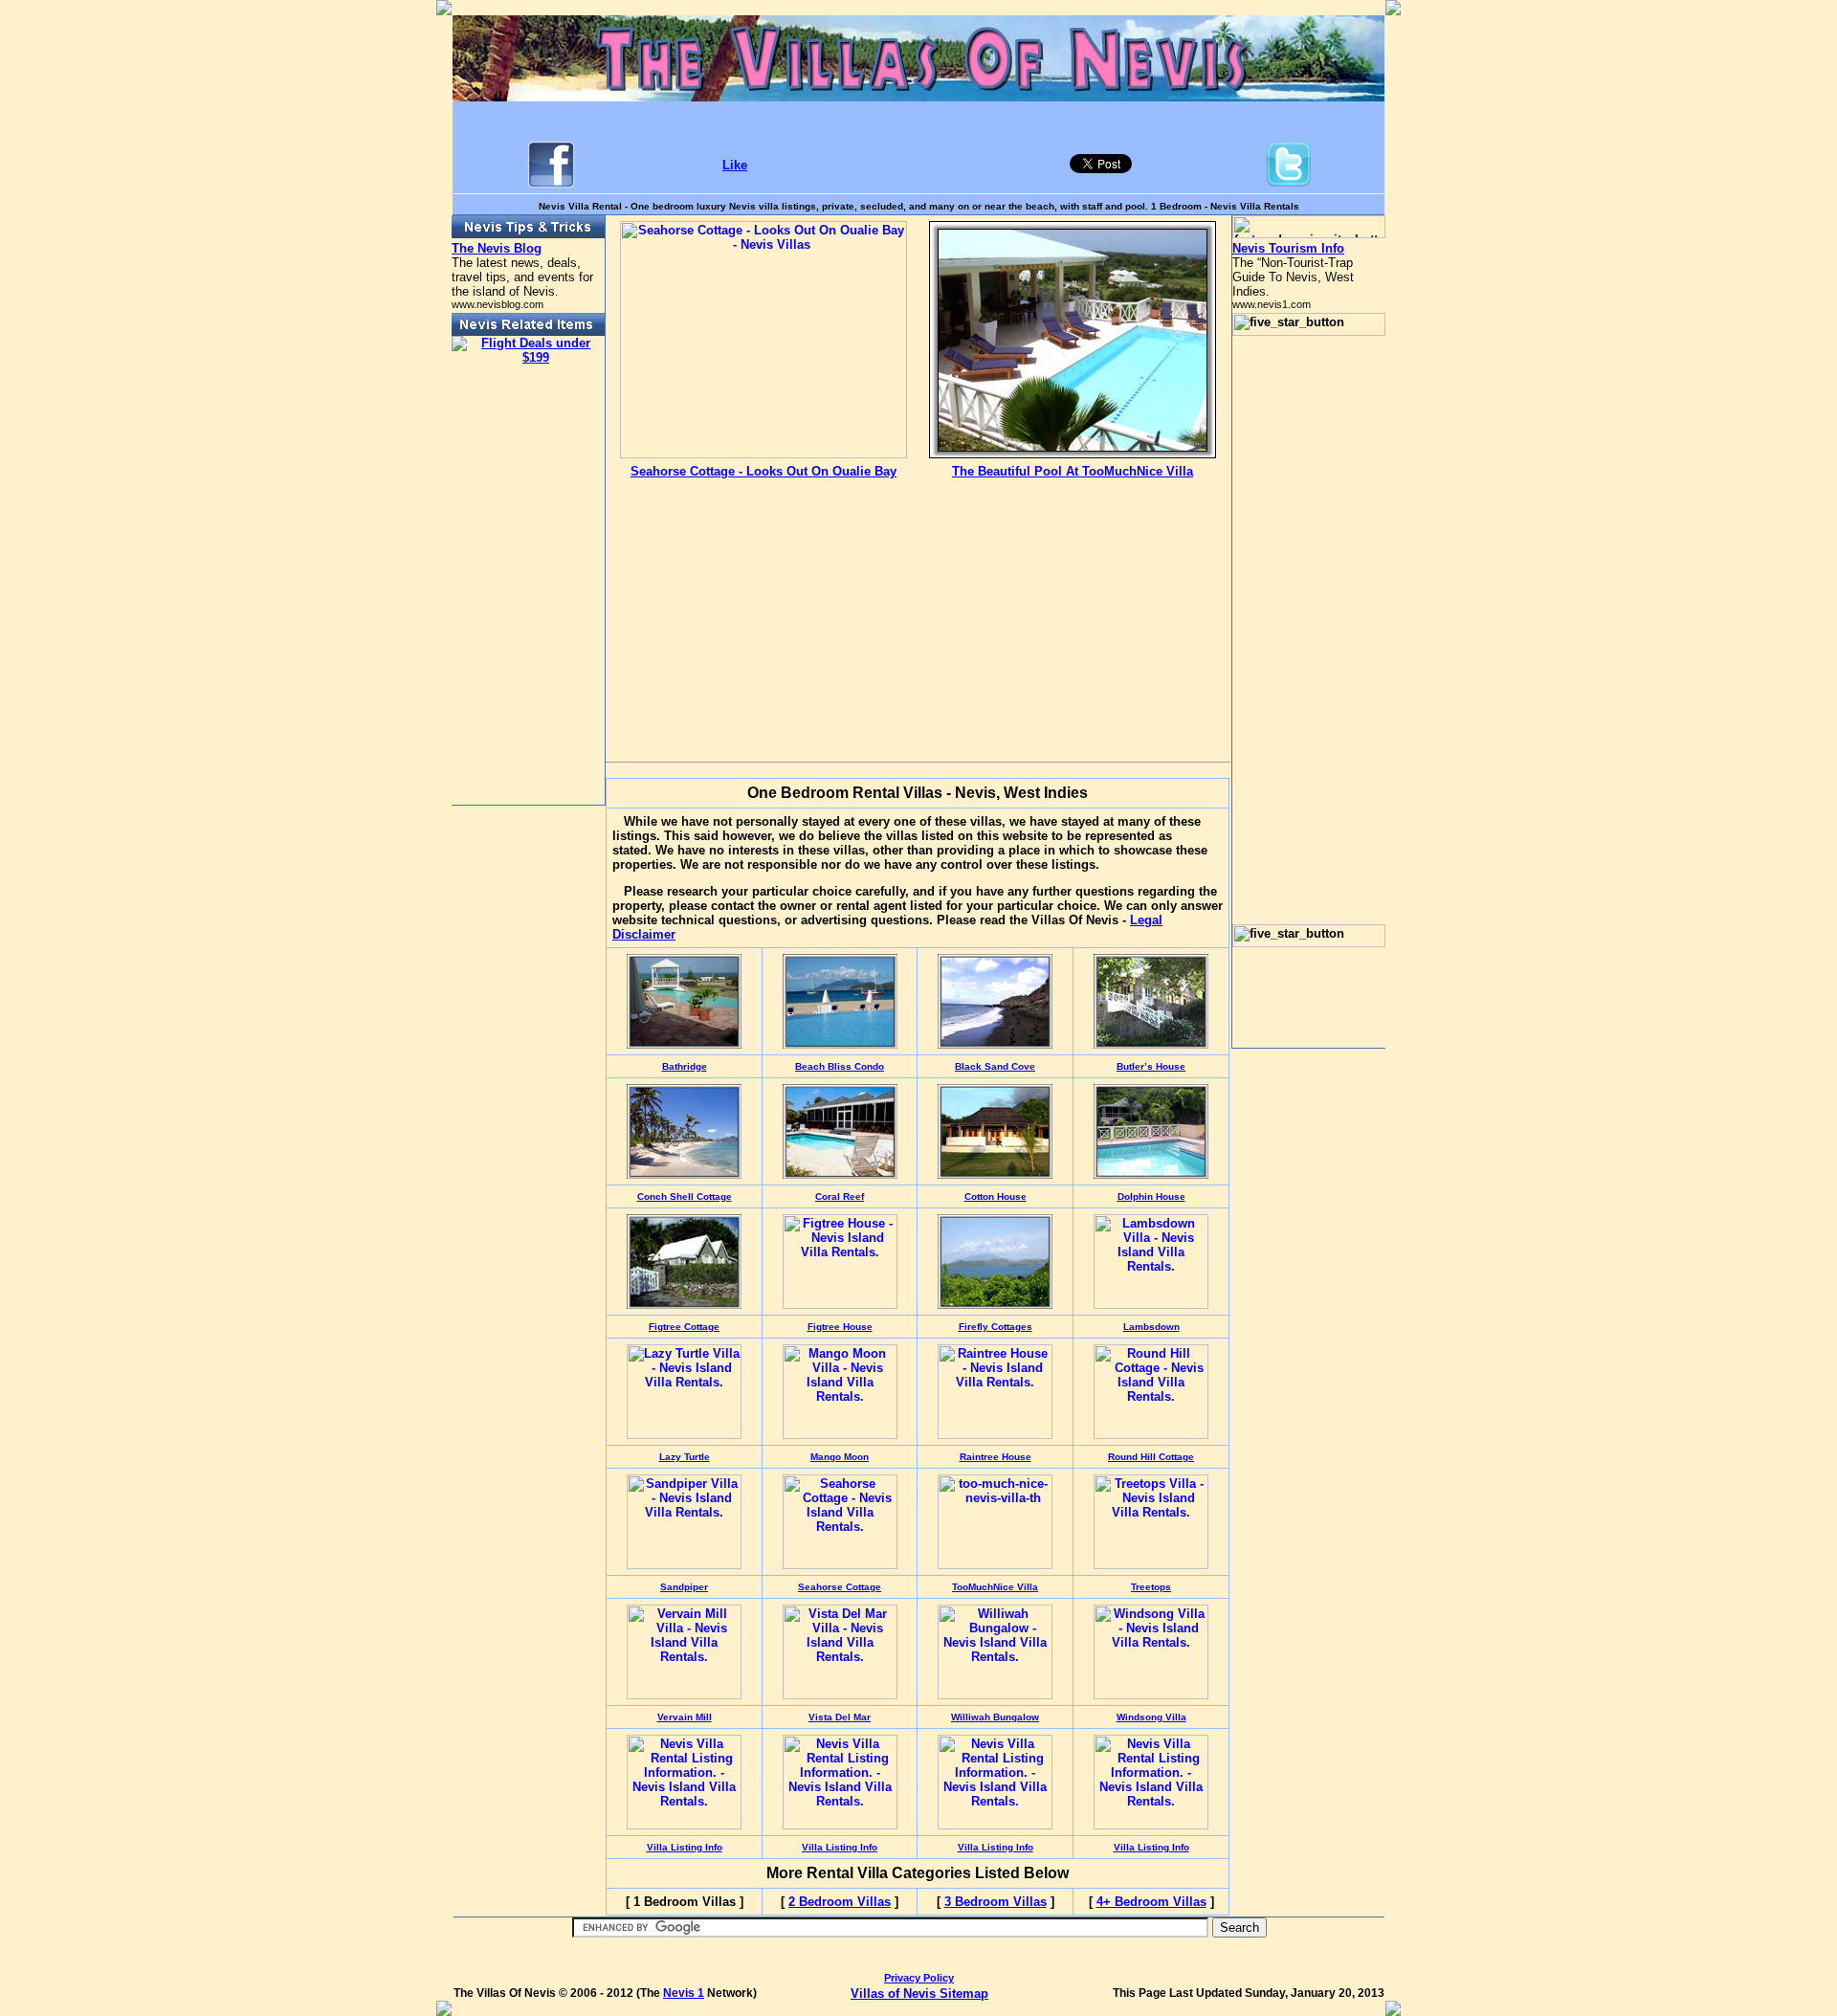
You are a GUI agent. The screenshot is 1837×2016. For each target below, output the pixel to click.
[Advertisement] (764, 605)
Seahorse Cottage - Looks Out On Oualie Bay (764, 471)
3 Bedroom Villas (996, 1902)
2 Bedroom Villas (840, 1902)
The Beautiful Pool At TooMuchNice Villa (1073, 471)
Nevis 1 (684, 1993)
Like (735, 165)
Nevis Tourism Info (1288, 248)
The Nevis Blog (497, 248)
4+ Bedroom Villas (1151, 1902)
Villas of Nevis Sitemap (919, 1994)
